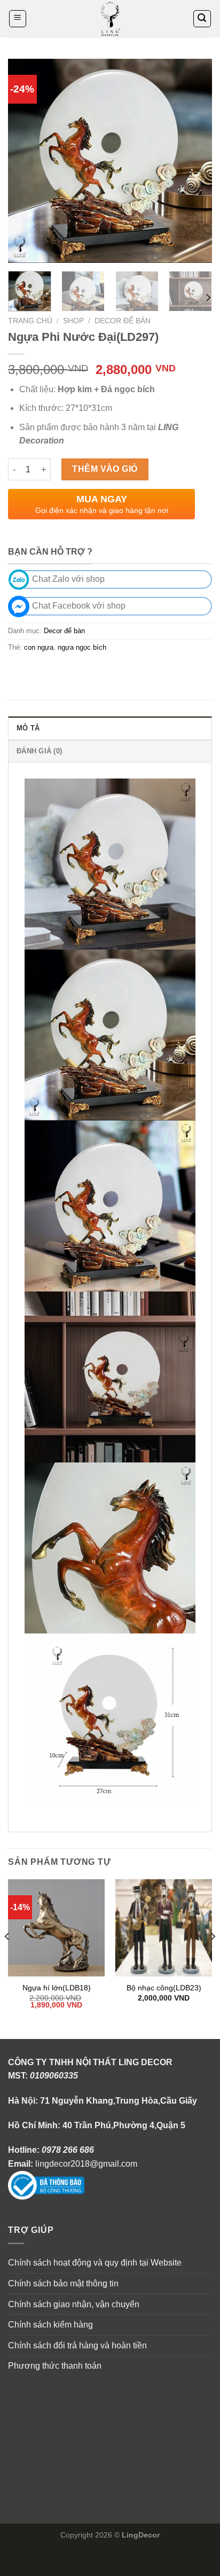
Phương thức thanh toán (55, 2366)
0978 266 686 (68, 2150)
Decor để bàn (123, 321)
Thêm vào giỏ (105, 469)
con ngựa (39, 647)
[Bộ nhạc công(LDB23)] (164, 1928)
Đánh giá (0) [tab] (39, 751)
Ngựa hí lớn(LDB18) (57, 1988)
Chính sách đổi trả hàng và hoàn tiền (77, 2345)
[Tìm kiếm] (202, 19)
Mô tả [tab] (28, 728)
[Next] (194, 161)
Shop (73, 321)
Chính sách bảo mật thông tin (63, 2283)
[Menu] (18, 19)
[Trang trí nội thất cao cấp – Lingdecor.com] (110, 19)
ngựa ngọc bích (82, 647)
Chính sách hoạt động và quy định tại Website (95, 2263)
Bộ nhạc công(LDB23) (164, 1988)
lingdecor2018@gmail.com (86, 2164)
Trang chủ (30, 321)
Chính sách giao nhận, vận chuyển (74, 2304)
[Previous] (26, 161)
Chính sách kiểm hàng (50, 2325)
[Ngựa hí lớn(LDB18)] (56, 1928)
